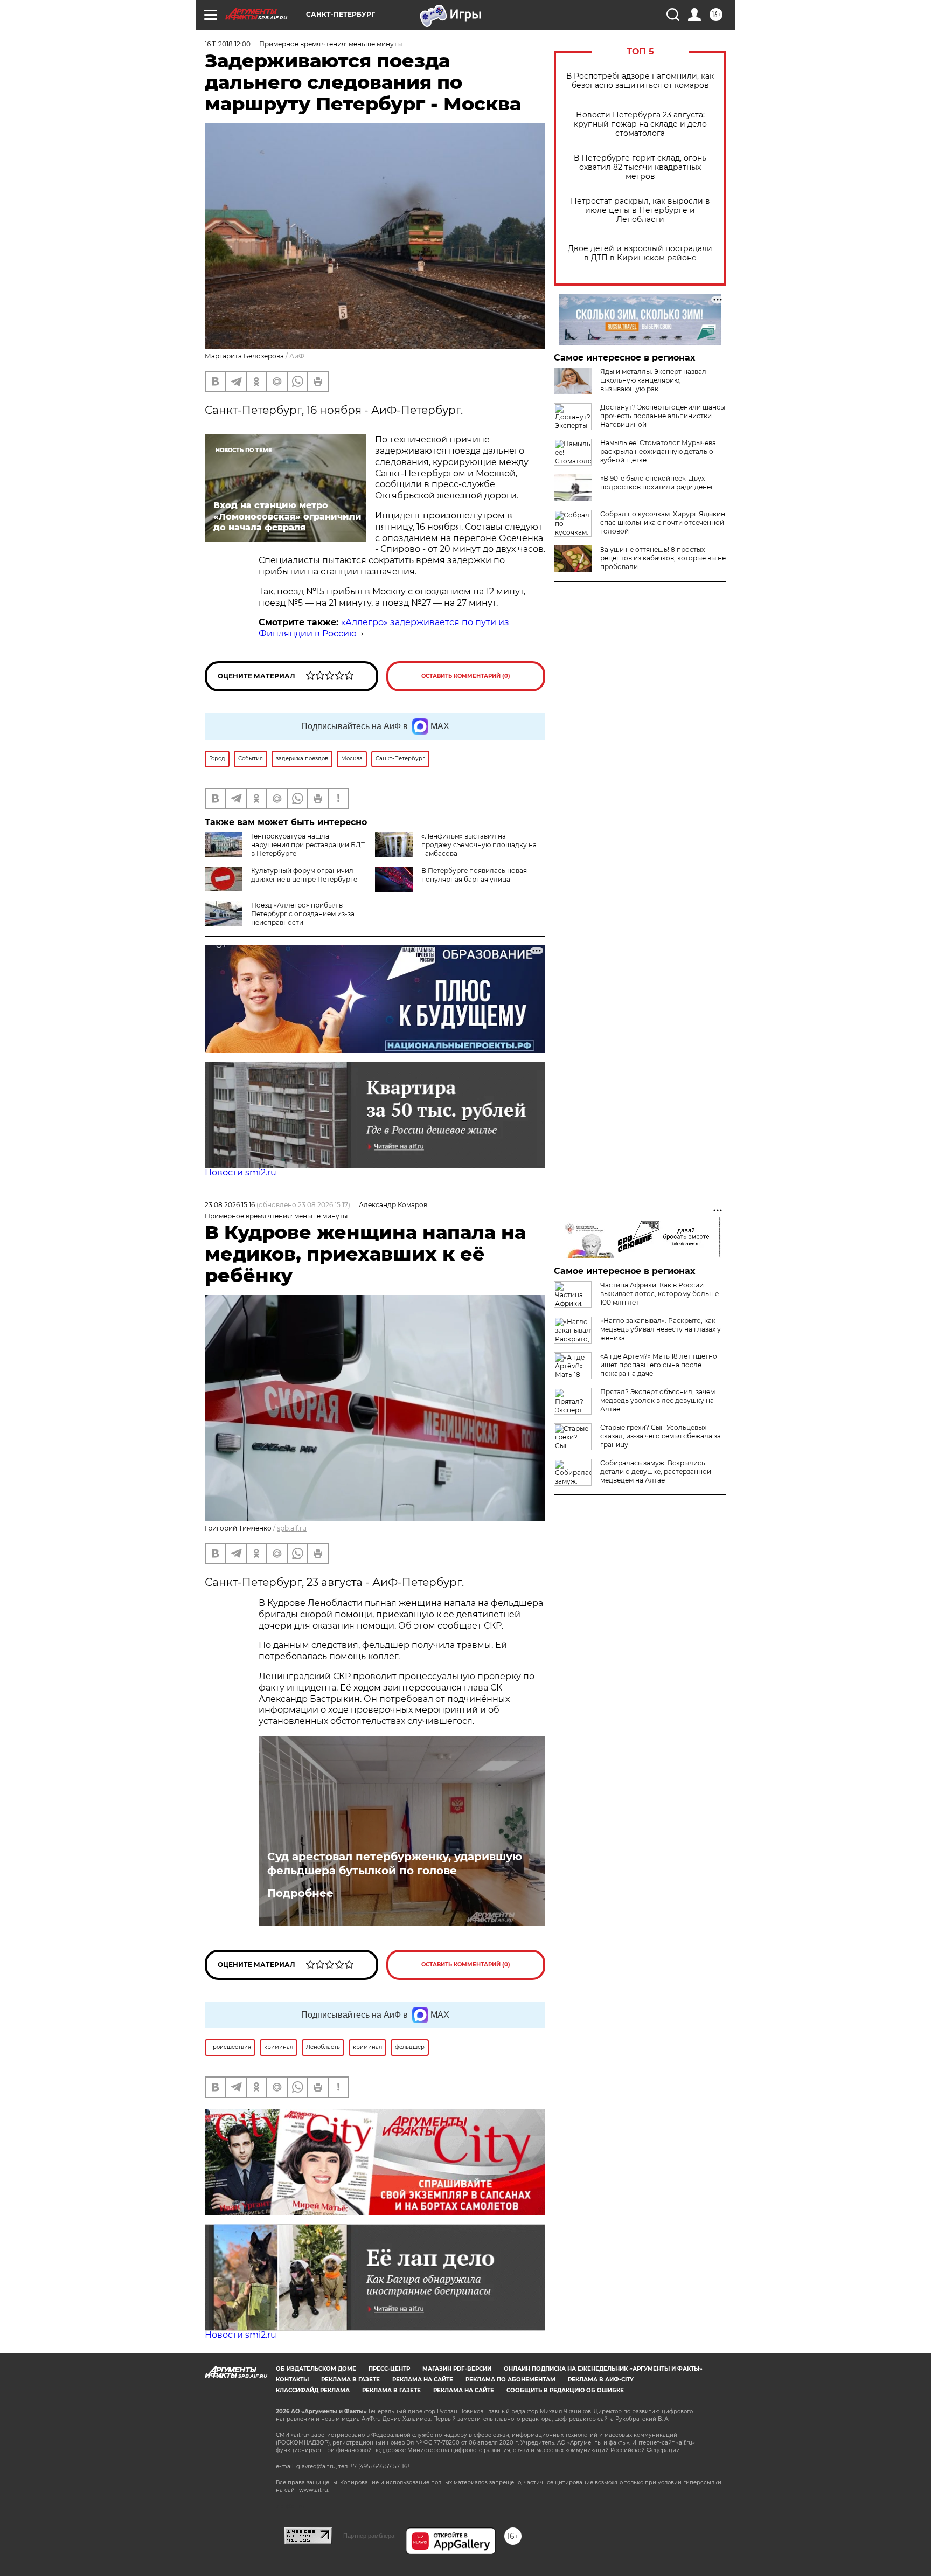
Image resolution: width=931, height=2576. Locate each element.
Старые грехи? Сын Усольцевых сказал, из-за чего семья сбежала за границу (661, 1436)
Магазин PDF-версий (457, 2369)
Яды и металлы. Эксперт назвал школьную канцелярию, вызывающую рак (653, 380)
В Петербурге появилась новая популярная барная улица (474, 875)
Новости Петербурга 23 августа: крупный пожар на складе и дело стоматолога (640, 124)
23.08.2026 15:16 (230, 1205)
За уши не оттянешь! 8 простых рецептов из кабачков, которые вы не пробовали (663, 558)
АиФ (297, 356)
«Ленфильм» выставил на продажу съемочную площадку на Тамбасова (479, 845)
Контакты (292, 2380)
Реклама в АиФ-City (601, 2380)
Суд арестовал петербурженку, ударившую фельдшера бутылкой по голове (395, 1864)
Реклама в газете (350, 2380)
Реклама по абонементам (510, 2380)
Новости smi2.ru (241, 1172)
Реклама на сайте (423, 2380)
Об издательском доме (316, 2369)
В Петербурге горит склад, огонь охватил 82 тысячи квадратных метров (640, 167)
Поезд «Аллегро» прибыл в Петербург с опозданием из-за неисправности (303, 914)
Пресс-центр (389, 2369)
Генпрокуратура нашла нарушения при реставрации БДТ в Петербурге (308, 845)
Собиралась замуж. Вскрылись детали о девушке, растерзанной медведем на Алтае (656, 1471)
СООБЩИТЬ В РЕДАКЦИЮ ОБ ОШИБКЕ (565, 2390)
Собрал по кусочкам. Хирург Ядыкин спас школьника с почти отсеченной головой (663, 522)
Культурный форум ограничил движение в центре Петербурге (304, 875)
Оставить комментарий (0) (466, 676)
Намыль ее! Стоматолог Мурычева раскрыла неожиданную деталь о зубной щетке (658, 451)
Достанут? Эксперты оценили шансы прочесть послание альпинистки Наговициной (663, 416)
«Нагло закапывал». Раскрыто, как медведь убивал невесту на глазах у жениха (661, 1329)
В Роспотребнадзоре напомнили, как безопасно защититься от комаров (640, 81)
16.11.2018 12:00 (228, 44)
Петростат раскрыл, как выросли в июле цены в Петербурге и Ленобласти (640, 210)
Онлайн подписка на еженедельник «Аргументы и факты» (603, 2369)
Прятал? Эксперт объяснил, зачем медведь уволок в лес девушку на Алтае (658, 1400)
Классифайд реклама (313, 2390)
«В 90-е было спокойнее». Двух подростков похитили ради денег (657, 483)
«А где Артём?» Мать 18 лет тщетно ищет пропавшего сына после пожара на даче (659, 1365)
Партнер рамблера (369, 2536)
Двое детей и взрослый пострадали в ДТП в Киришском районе (640, 253)
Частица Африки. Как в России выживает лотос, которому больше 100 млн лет (659, 1294)
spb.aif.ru (292, 1528)
